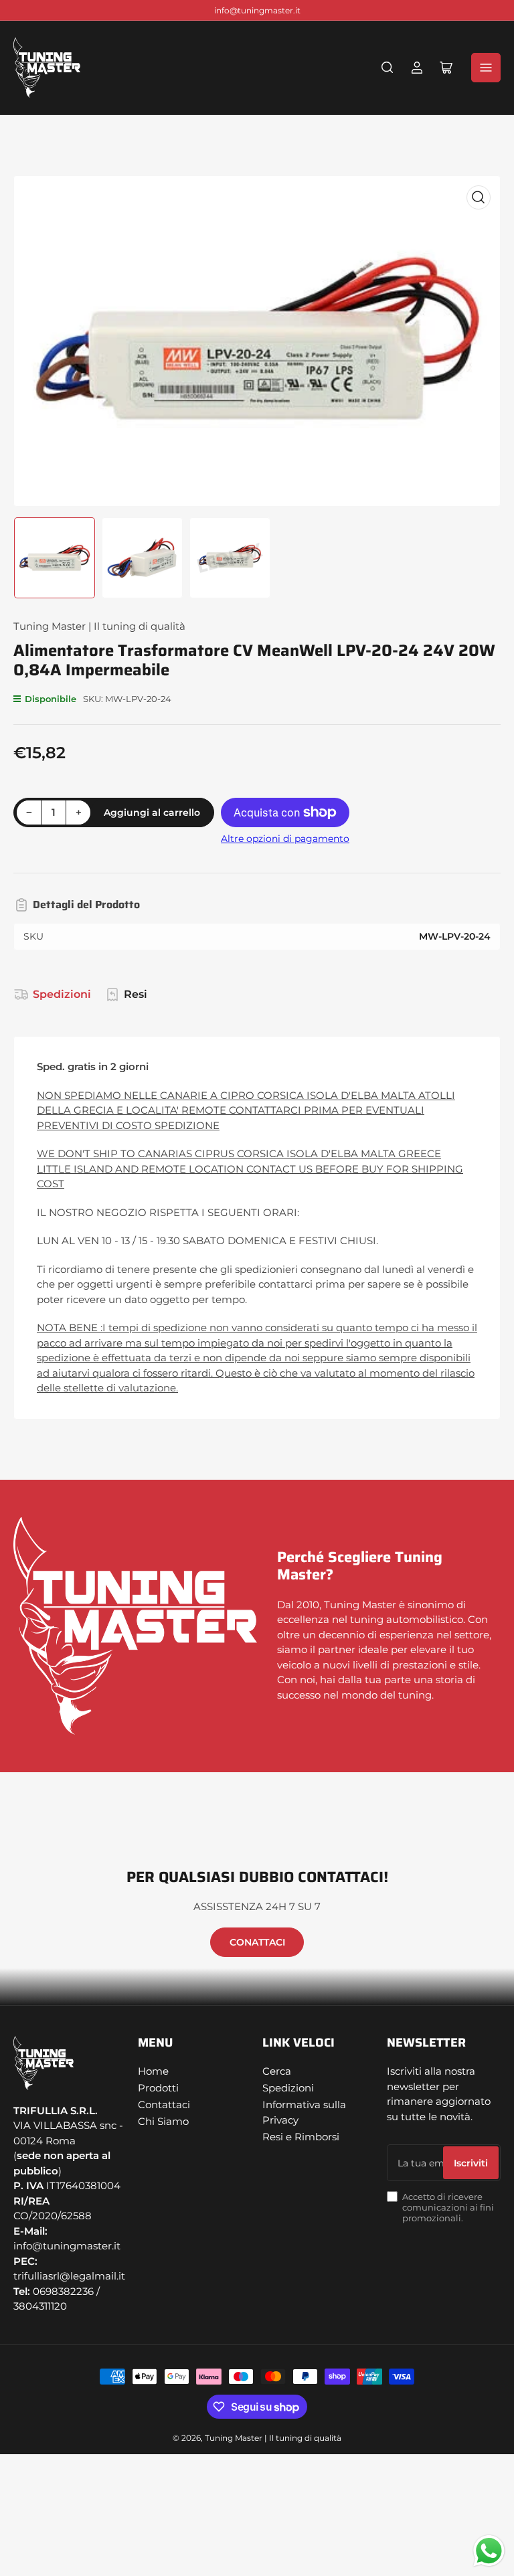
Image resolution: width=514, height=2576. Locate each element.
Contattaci (164, 2105)
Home (153, 2071)
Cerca (277, 2071)
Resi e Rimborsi (301, 2137)
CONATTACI (257, 1942)
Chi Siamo (163, 2121)
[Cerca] (388, 68)
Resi (136, 994)
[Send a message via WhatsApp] (489, 2551)
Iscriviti (471, 2163)
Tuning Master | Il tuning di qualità (99, 626)
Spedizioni (62, 994)
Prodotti (158, 2088)
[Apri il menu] (486, 68)
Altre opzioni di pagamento (285, 839)
